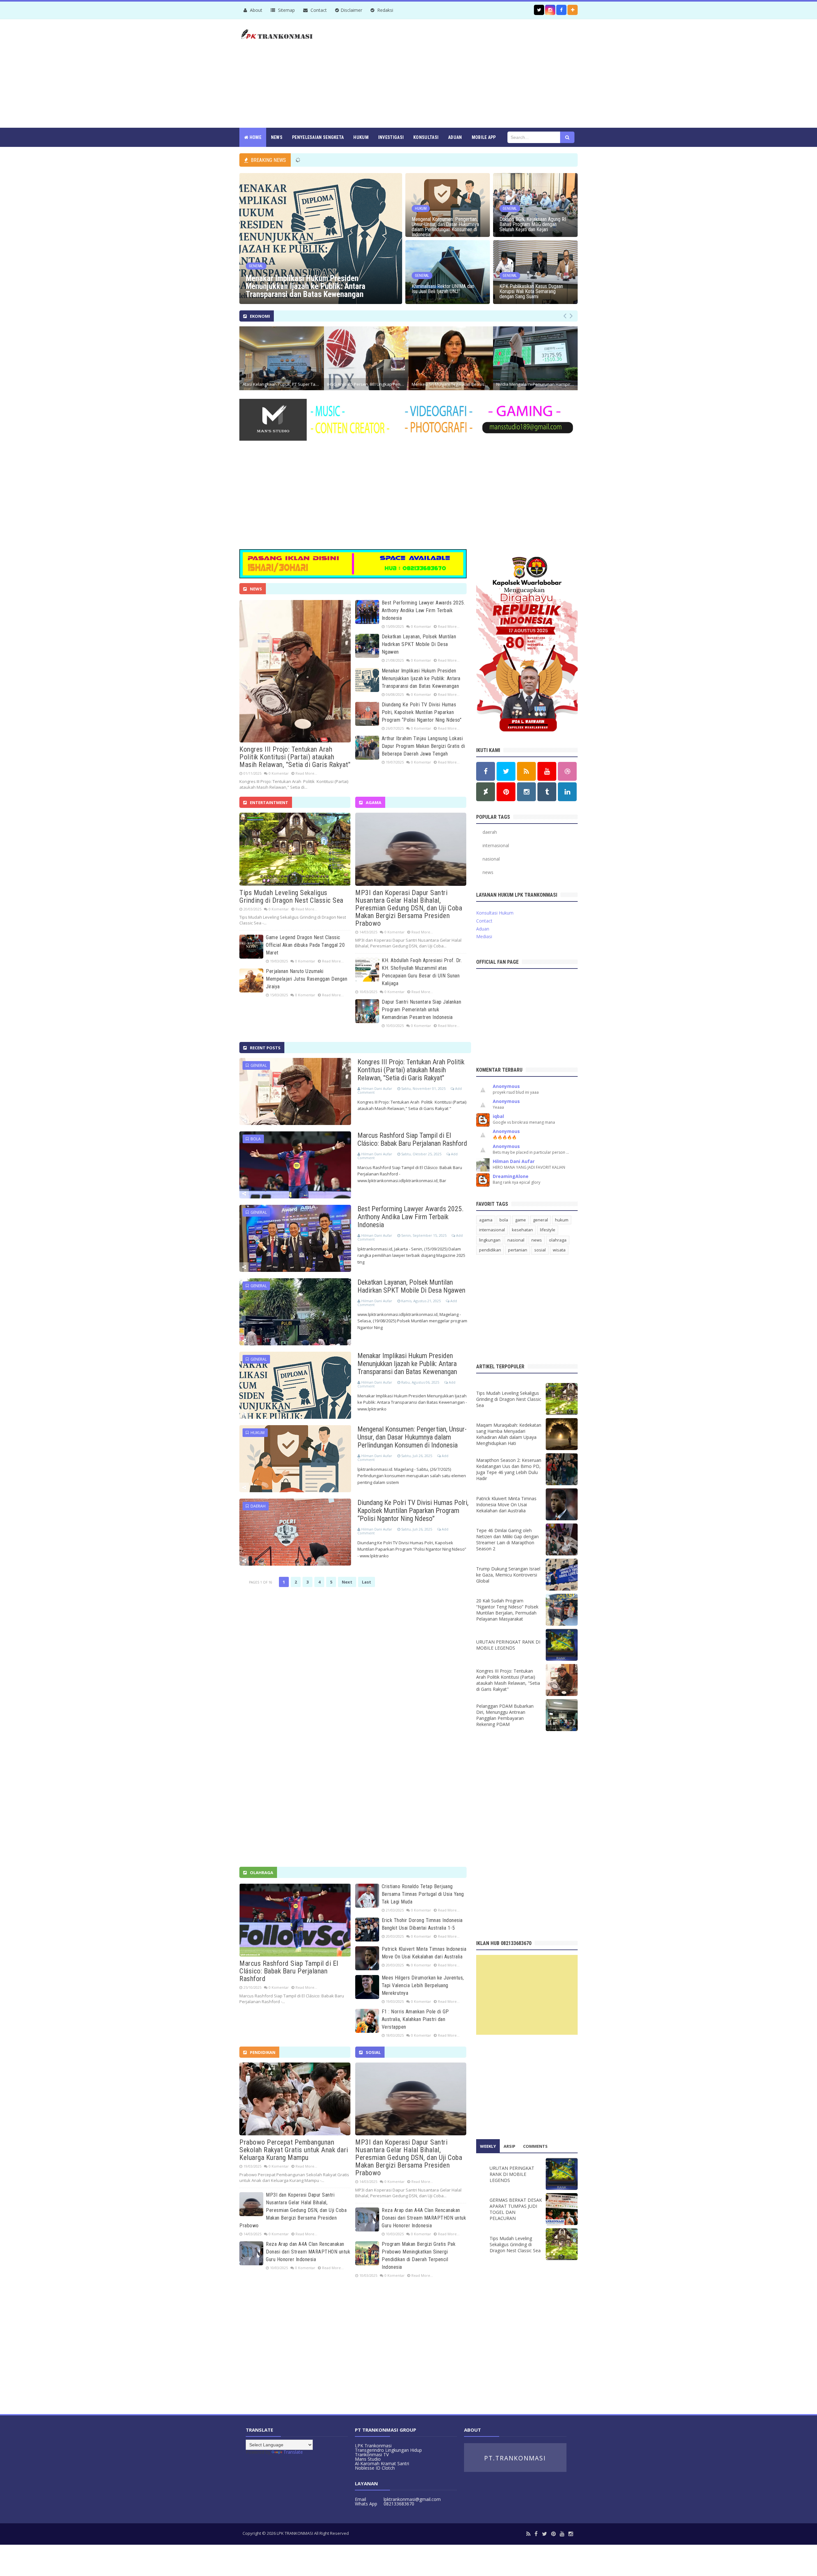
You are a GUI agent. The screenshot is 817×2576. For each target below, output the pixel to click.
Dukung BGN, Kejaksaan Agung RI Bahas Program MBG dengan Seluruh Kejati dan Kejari (533, 224)
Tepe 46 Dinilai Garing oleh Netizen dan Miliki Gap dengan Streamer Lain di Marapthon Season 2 (507, 1539)
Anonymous (506, 1086)
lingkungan (490, 1240)
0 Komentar (279, 773)
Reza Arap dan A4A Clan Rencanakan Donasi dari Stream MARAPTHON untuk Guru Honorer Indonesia (308, 2252)
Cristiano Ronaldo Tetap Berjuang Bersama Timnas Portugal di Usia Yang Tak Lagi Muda (423, 1894)
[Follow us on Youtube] (547, 771)
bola (255, 1139)
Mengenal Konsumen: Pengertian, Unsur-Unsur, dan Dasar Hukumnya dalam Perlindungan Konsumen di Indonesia (445, 227)
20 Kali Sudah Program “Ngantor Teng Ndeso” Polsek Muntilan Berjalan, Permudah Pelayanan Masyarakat (507, 1610)
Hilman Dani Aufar (514, 1161)
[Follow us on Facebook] (561, 10)
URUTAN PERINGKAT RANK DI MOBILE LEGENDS (508, 1645)
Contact (318, 10)
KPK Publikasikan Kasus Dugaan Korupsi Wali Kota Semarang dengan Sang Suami (531, 292)
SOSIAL (373, 2052)
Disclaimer (351, 10)
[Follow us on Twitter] (539, 10)
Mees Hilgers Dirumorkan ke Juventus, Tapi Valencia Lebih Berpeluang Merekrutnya (423, 1985)
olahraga (558, 1240)
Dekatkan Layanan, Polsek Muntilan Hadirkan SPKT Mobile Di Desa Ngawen (419, 644)
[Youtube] (562, 2534)
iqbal (498, 1116)
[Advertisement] (461, 73)
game (521, 1220)
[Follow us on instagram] (550, 10)
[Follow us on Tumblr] (547, 792)
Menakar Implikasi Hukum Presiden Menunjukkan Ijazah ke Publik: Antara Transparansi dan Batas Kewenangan (306, 286)
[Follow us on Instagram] (526, 792)
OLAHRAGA (262, 1873)
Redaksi (385, 10)
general (258, 1065)
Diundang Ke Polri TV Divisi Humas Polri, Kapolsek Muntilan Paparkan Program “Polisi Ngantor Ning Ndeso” (422, 712)
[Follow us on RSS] (526, 771)
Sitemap (286, 10)
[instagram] (571, 2534)
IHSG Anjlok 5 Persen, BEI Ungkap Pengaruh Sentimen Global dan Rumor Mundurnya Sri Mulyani (368, 384)
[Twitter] (544, 2534)
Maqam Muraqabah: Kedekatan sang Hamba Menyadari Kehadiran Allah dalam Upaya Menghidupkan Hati (509, 1434)
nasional (491, 859)
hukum (257, 1433)
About (255, 10)
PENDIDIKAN (263, 2052)
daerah (257, 1506)
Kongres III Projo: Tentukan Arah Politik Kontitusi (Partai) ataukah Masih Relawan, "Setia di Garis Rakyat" (295, 757)
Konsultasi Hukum (495, 913)
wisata (559, 1250)
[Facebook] (536, 2534)
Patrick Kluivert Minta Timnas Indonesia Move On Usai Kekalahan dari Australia (506, 1505)
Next (347, 1582)
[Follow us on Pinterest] (506, 792)
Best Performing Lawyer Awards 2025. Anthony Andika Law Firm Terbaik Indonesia (423, 610)
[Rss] (528, 2534)
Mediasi (484, 936)
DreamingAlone (511, 1176)
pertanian (518, 1250)
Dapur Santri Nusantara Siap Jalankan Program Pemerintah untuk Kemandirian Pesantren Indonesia (421, 1010)
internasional (496, 845)
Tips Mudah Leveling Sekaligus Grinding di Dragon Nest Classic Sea (291, 897)
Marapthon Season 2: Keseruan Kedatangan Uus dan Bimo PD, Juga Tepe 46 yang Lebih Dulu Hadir (509, 1469)
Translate (293, 2452)
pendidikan (490, 1250)
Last (367, 1582)
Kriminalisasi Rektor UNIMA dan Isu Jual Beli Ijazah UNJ (443, 289)
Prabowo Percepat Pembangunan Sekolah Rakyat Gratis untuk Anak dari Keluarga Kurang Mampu (294, 2150)
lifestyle (548, 1230)
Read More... (306, 773)
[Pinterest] (553, 2534)
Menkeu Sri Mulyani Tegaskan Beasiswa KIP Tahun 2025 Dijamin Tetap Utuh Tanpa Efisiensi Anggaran (452, 384)
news (488, 872)
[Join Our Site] (573, 10)
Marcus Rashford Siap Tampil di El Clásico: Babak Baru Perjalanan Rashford (412, 1139)
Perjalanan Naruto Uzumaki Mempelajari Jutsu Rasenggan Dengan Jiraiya (307, 979)
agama (486, 1220)
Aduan (483, 929)
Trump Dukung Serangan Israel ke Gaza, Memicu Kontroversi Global (508, 1575)
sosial (540, 1250)
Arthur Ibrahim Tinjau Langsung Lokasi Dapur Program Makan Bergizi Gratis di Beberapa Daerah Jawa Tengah (423, 746)
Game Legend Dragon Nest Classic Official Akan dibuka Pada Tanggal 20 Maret (305, 945)
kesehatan (522, 1230)
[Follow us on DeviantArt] (486, 792)
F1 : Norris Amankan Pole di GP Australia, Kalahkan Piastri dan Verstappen (415, 2019)
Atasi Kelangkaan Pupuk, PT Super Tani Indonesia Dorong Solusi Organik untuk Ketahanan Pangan (283, 384)
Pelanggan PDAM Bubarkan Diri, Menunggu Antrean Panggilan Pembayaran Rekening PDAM (505, 1715)
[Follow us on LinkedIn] (567, 792)
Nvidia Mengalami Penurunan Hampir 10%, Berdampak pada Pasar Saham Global (537, 384)
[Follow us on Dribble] (567, 771)
